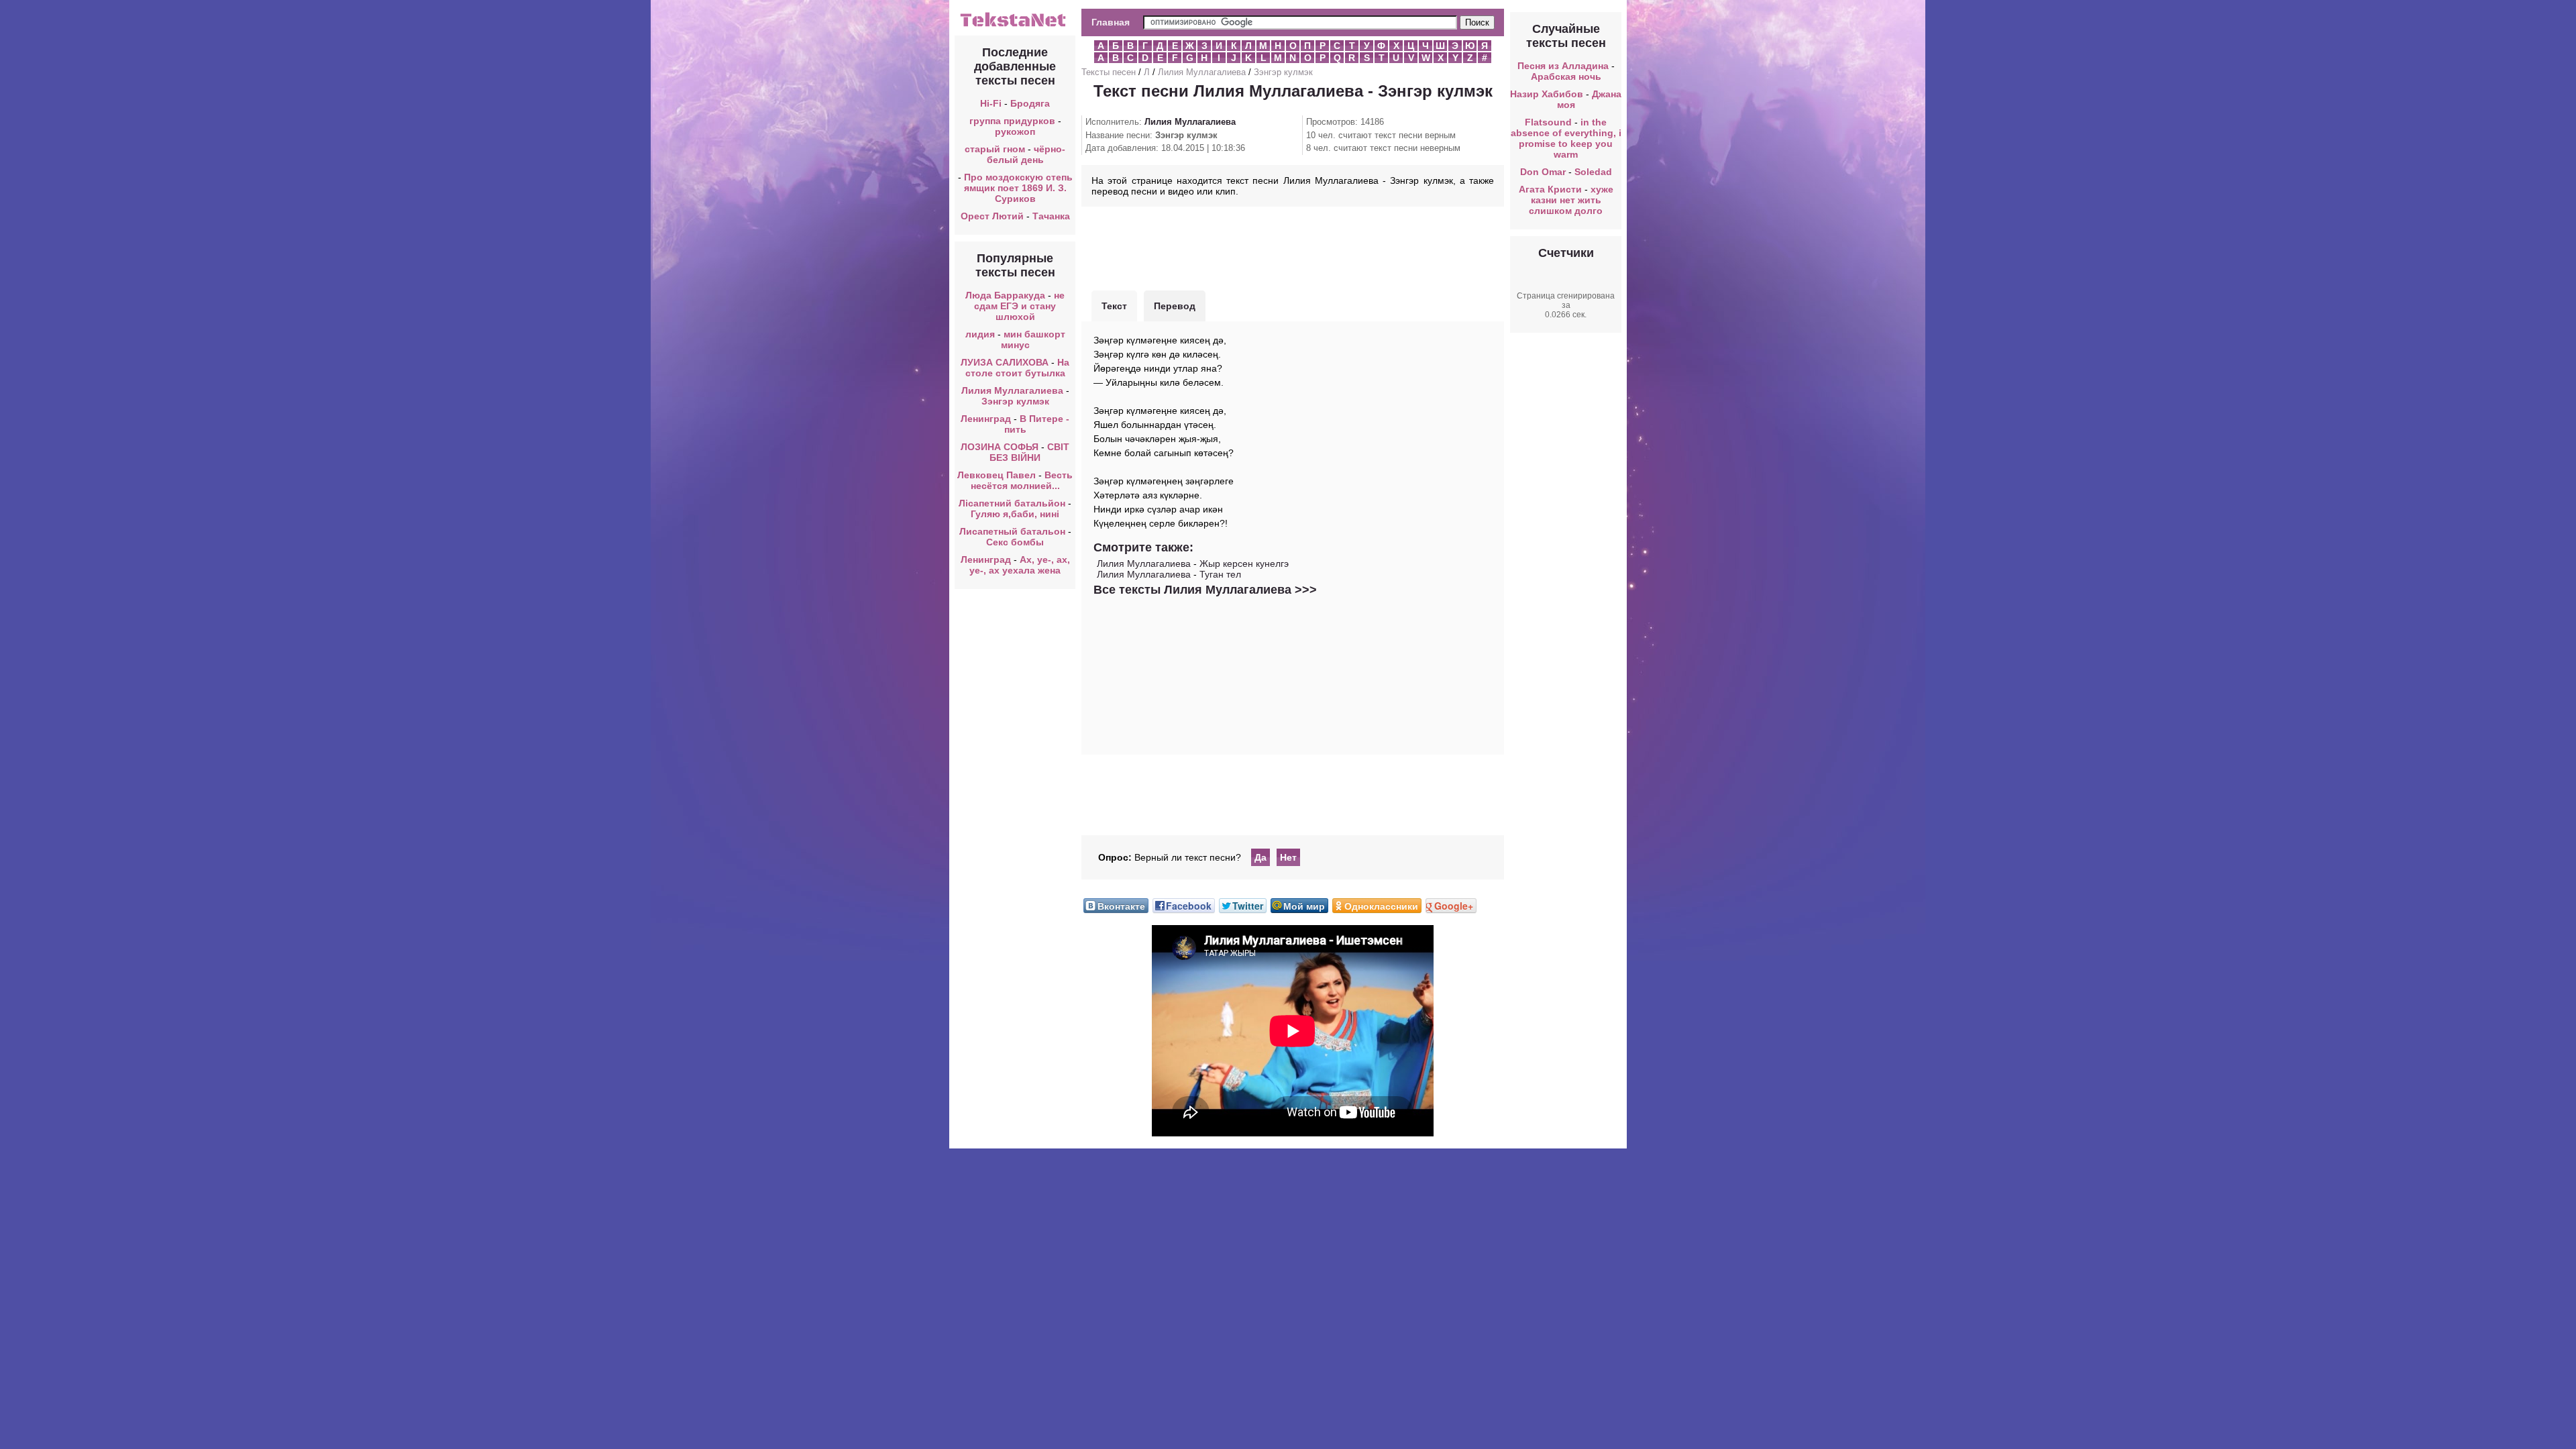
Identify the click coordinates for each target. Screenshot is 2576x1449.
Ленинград (986, 419)
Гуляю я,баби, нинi (1015, 514)
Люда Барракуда (1005, 295)
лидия (980, 334)
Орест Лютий (992, 216)
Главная (1111, 22)
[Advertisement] (1293, 247)
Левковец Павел (997, 475)
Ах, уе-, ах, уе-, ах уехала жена (1020, 565)
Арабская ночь (1566, 76)
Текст (1114, 306)
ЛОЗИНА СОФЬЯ (1000, 447)
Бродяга (1030, 103)
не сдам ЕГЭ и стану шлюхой (1019, 306)
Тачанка (1051, 216)
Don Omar (1543, 172)
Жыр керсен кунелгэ (1244, 563)
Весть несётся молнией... (1022, 480)
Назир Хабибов (1547, 94)
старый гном (995, 149)
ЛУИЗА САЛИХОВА (1005, 362)
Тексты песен (1109, 72)
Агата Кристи (1550, 189)
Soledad (1593, 172)
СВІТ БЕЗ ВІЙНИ (1029, 452)
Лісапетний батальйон (1012, 503)
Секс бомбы (1015, 542)
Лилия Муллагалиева (1012, 390)
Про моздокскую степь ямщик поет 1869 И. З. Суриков (1018, 188)
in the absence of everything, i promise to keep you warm (1566, 138)
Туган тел (1220, 574)
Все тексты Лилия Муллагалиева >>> (1205, 590)
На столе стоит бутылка (1018, 368)
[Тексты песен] (1015, 25)
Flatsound (1548, 122)
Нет (1288, 857)
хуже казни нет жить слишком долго (1571, 200)
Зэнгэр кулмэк (1015, 401)
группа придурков (1012, 121)
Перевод (1175, 306)
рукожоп (1015, 131)
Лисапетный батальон (1012, 531)
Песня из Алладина (1563, 66)
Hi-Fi (991, 103)
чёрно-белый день (1026, 154)
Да (1260, 857)
